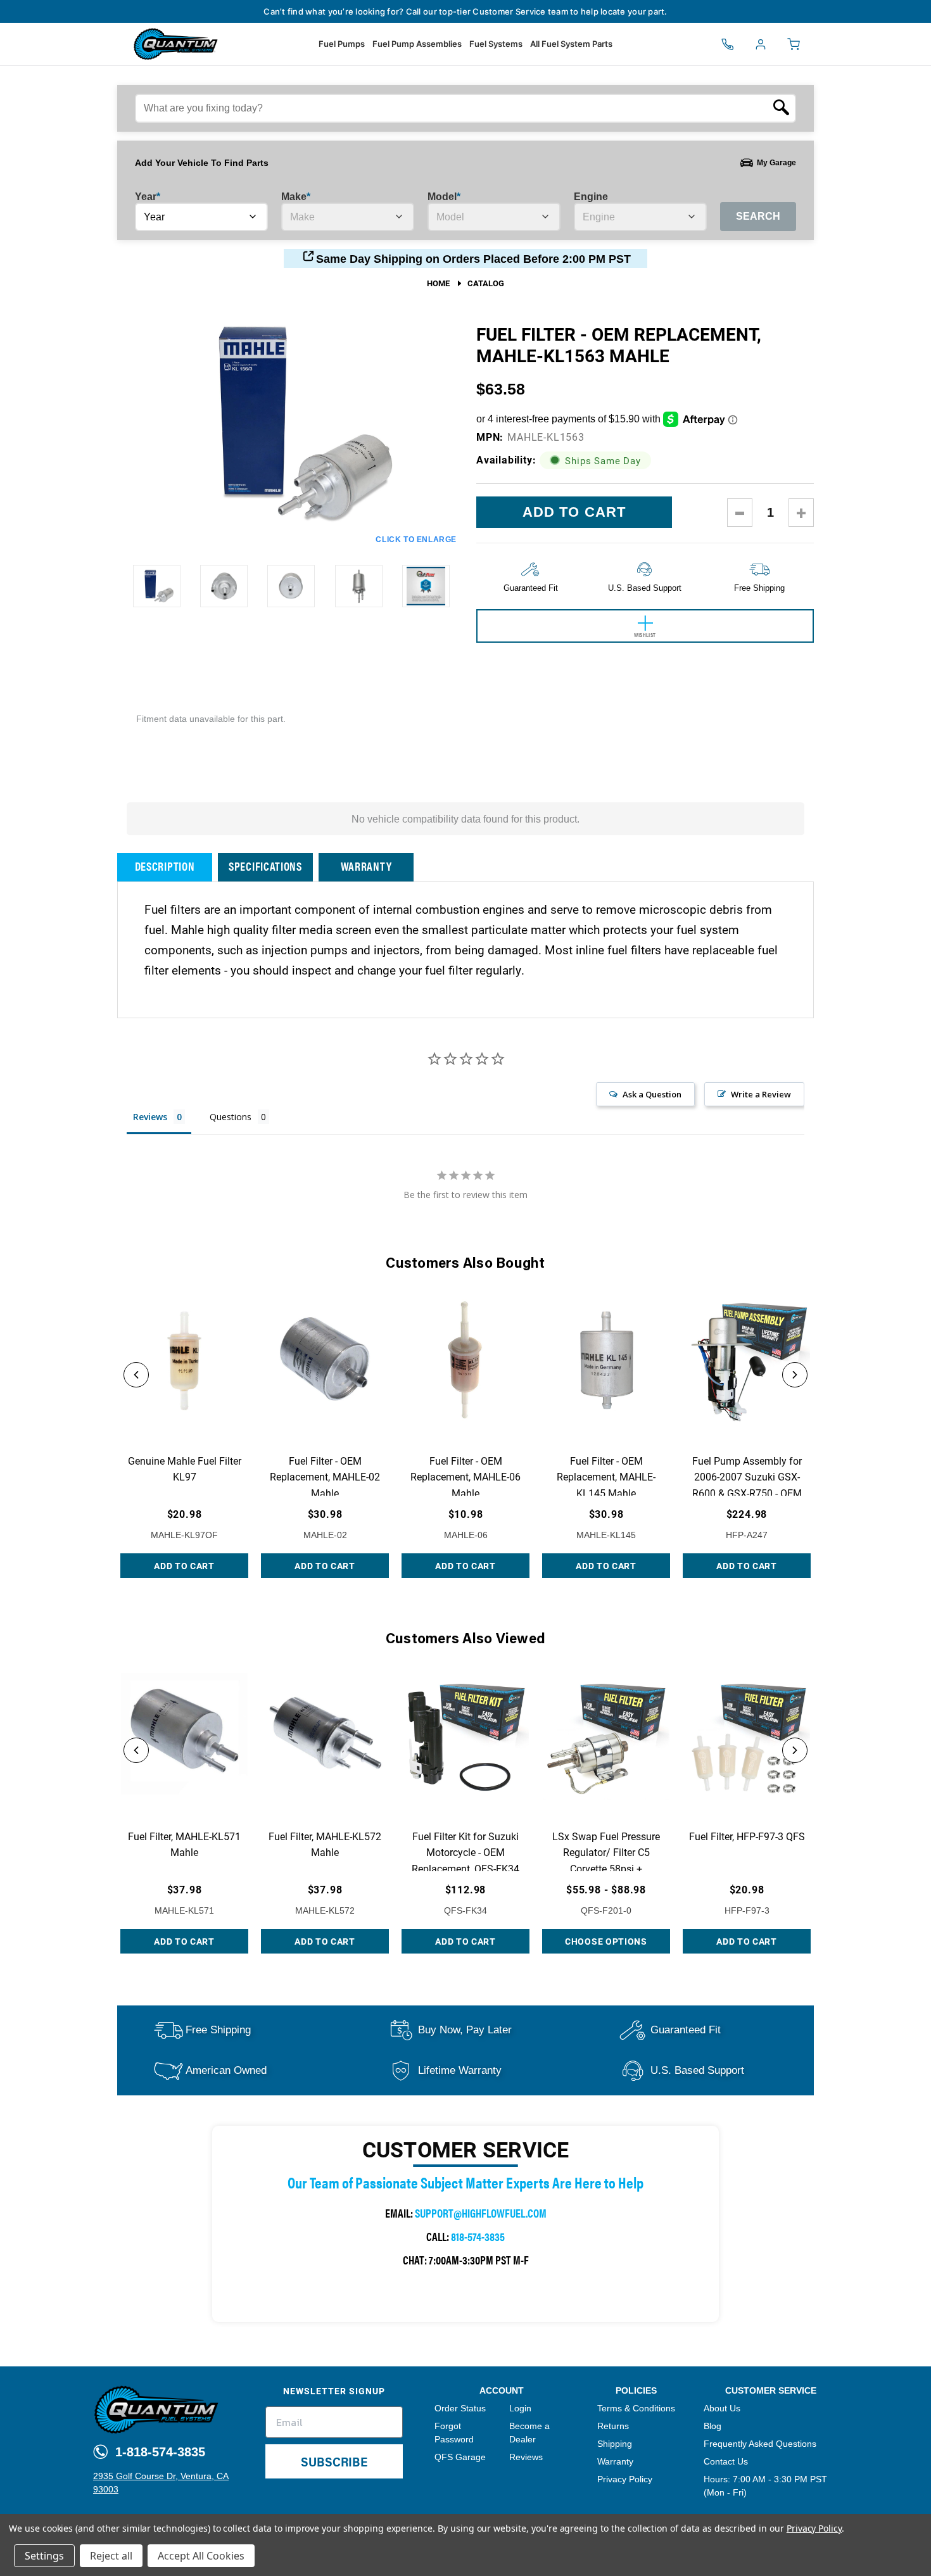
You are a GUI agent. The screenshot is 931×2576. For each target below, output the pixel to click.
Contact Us (726, 2461)
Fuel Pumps (342, 44)
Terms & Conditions (636, 2408)
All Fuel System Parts (571, 44)
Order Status (460, 2408)
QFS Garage (460, 2457)
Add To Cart (184, 1566)
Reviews (526, 2457)
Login (520, 2408)
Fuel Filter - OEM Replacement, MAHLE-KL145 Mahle (606, 1477)
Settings (44, 2556)
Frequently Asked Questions (760, 2444)
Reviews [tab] (150, 1117)
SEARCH (758, 216)
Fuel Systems (496, 44)
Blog (712, 2426)
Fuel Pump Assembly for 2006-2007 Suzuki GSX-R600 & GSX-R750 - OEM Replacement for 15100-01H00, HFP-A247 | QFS (747, 1493)
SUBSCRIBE (334, 2461)
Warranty (366, 866)
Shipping (615, 2444)
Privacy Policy (625, 2479)
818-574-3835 (478, 2236)
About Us (722, 2408)
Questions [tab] (231, 1117)
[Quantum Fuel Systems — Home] (130, 44)
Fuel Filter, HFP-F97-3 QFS (747, 1836)
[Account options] (761, 44)
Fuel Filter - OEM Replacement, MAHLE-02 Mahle (325, 1477)
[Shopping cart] (794, 44)
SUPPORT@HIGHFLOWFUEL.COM (481, 2213)
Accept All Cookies (201, 2556)
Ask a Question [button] (652, 1094)
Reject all (111, 2556)
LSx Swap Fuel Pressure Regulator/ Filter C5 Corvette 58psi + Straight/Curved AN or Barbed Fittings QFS (606, 1868)
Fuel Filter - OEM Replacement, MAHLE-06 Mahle (465, 1477)
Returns (613, 2426)
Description (165, 866)
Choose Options (606, 1941)
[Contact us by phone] (728, 44)
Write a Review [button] (761, 1094)
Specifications (265, 866)
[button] (136, 1375)
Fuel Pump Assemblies (417, 44)
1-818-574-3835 (158, 2452)
